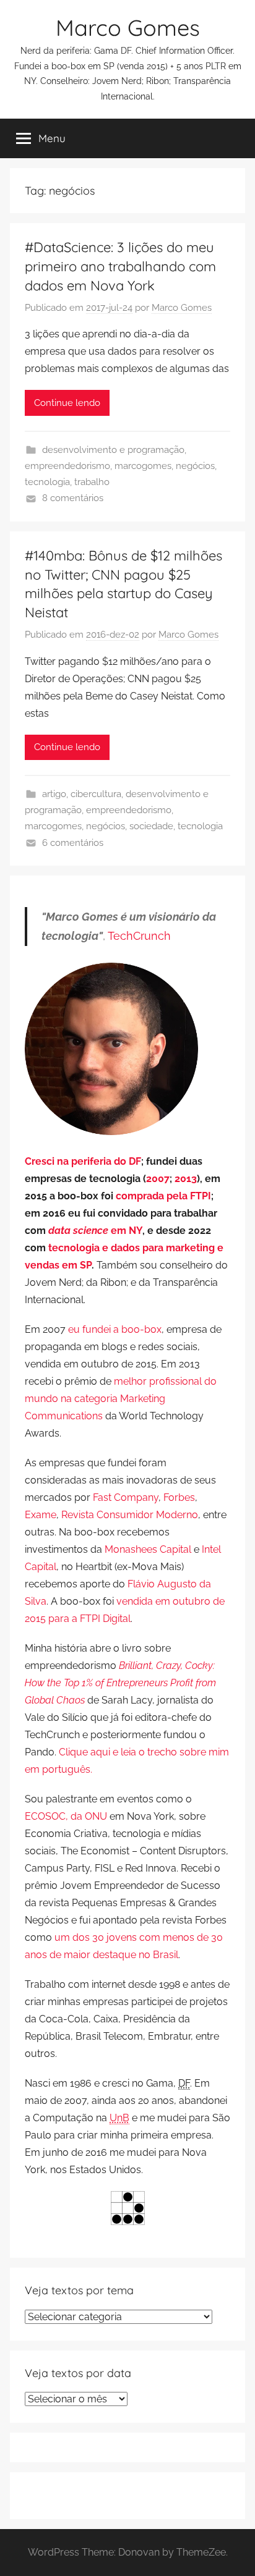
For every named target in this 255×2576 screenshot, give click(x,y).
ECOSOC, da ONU (66, 1816)
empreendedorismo (67, 466)
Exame (41, 1515)
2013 (186, 1179)
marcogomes (143, 466)
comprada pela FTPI (163, 1196)
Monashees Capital (148, 1549)
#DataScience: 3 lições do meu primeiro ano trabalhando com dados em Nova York (120, 266)
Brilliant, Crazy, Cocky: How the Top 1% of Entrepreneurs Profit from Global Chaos (120, 1683)
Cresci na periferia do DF (83, 1161)
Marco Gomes (128, 27)
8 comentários (73, 498)
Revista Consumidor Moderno (130, 1515)
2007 (158, 1179)
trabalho (92, 482)
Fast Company (126, 1497)
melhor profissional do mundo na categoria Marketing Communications (121, 1399)
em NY (95, 1231)
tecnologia (47, 482)
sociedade (151, 826)
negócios (195, 466)
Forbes (179, 1497)
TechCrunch (139, 936)
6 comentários (73, 843)
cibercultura (96, 794)
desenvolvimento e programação (113, 450)
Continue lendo (67, 403)
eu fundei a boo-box (115, 1329)
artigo (54, 794)
